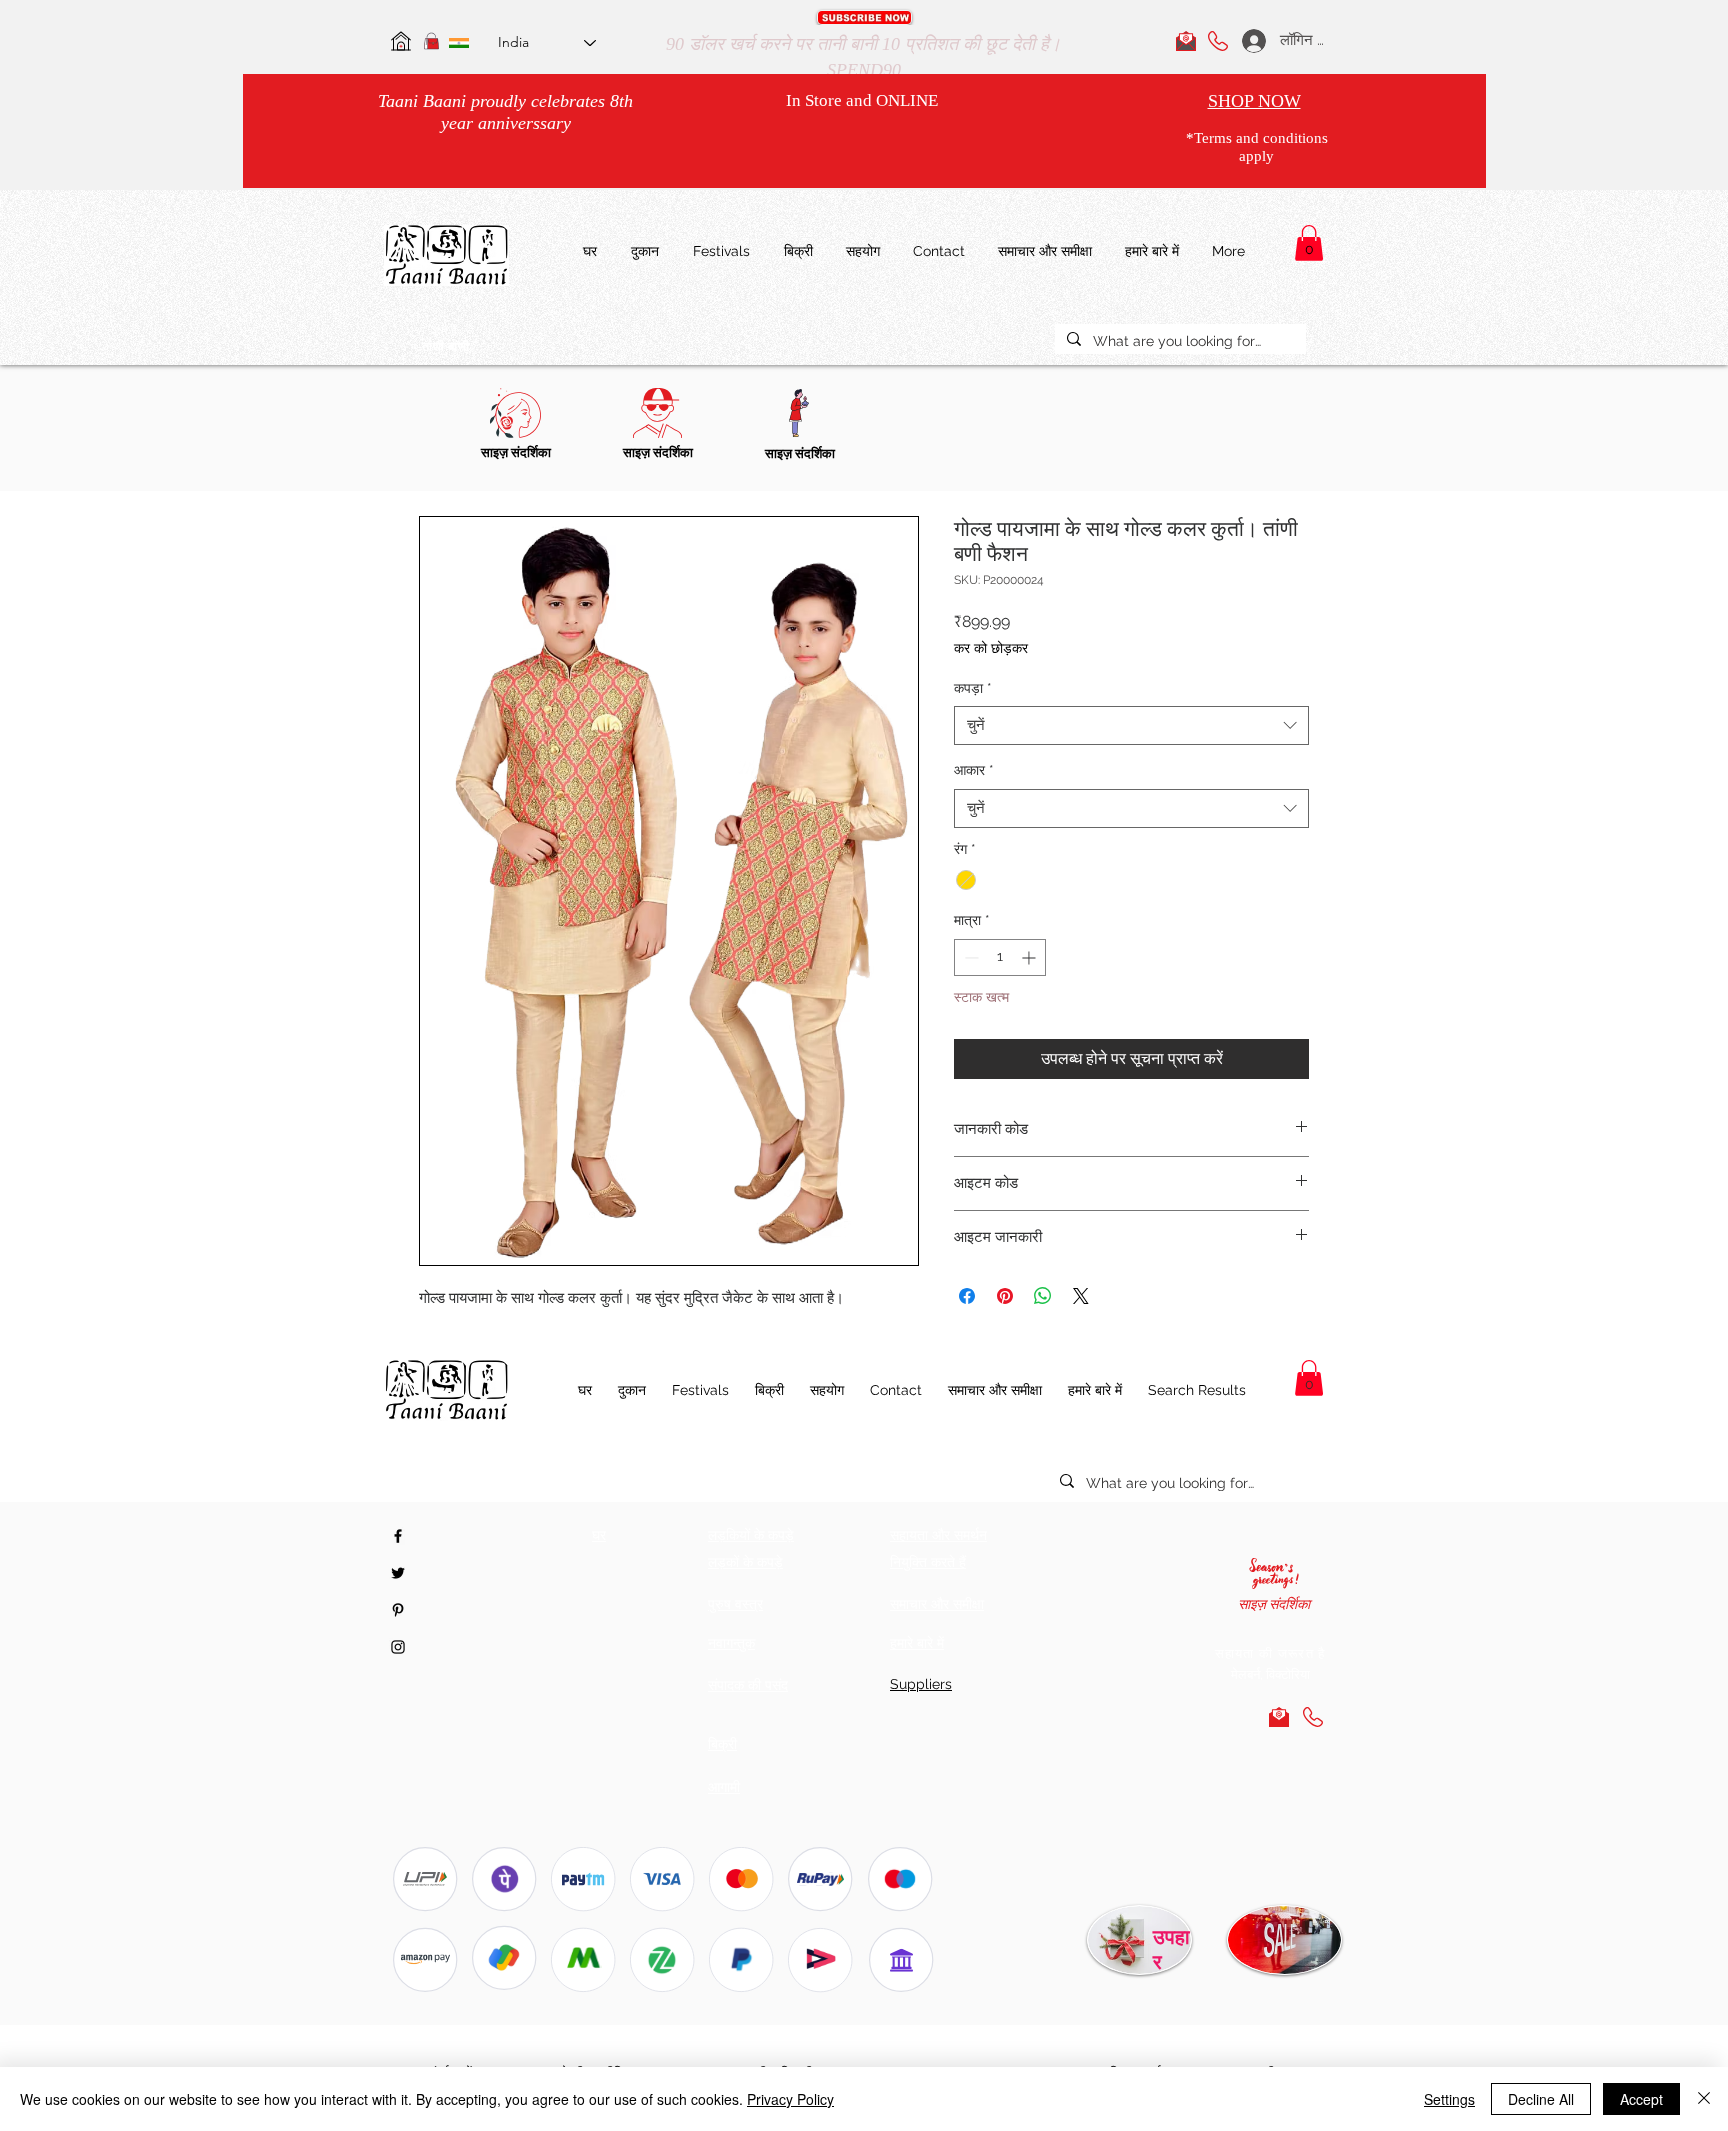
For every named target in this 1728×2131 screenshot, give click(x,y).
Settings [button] (1449, 2099)
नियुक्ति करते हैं (928, 1562)
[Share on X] (1081, 1296)
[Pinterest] (398, 1610)
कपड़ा (973, 688)
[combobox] (1131, 725)
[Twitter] (398, 1573)
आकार (974, 770)
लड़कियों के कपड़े (751, 1535)
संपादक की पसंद (748, 1685)
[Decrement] (969, 957)
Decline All (1541, 2099)
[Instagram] (398, 1647)
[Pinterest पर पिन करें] (1005, 1296)
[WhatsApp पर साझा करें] (1043, 1296)
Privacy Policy (790, 2099)
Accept (1641, 2099)
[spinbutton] (1000, 957)
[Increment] (1030, 957)
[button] (864, 17)
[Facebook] (398, 1536)
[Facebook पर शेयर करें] (967, 1296)
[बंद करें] (1704, 2099)
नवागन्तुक (731, 1643)
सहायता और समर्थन (938, 1535)
